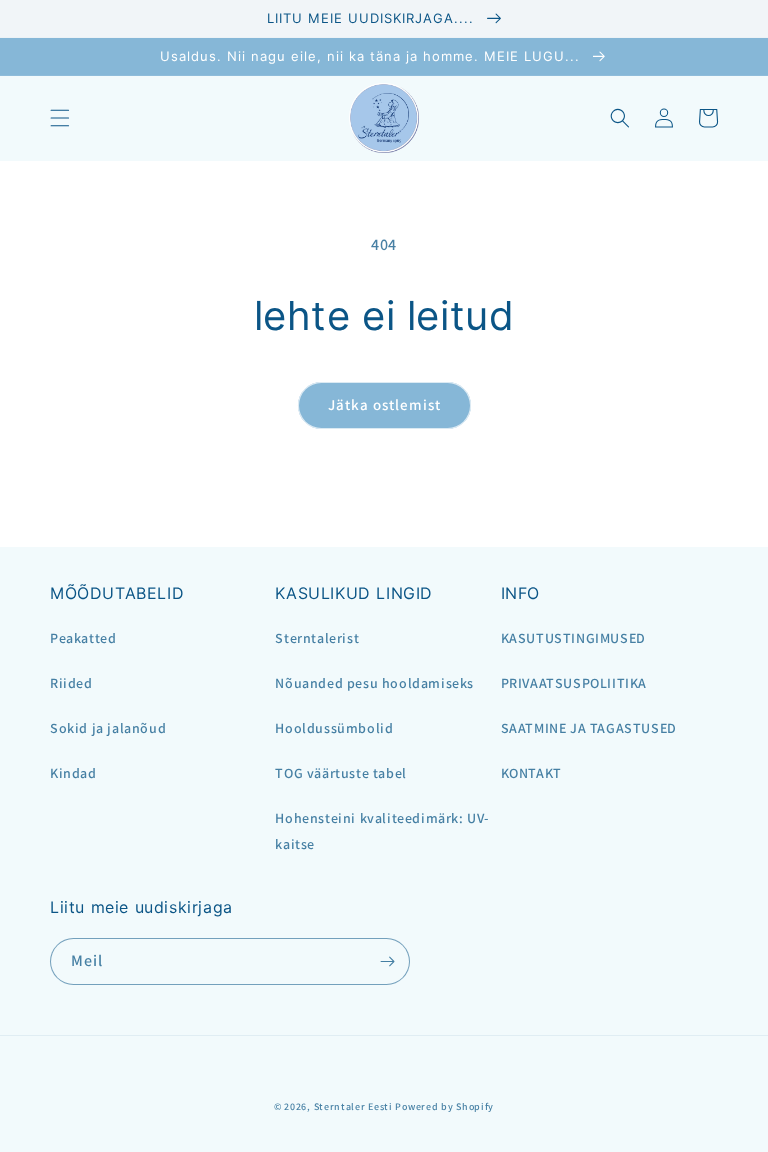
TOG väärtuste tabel (340, 773)
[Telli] (387, 961)
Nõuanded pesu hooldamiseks (374, 683)
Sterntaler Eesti (353, 1106)
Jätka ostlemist (384, 404)
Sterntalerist (317, 638)
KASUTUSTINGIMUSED (573, 638)
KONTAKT (531, 773)
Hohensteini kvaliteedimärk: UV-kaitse (382, 830)
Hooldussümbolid (334, 728)
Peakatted (83, 638)
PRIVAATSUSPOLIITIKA (574, 683)
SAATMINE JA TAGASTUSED (589, 728)
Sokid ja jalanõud (108, 728)
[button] (60, 118)
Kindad (73, 773)
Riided (71, 683)
